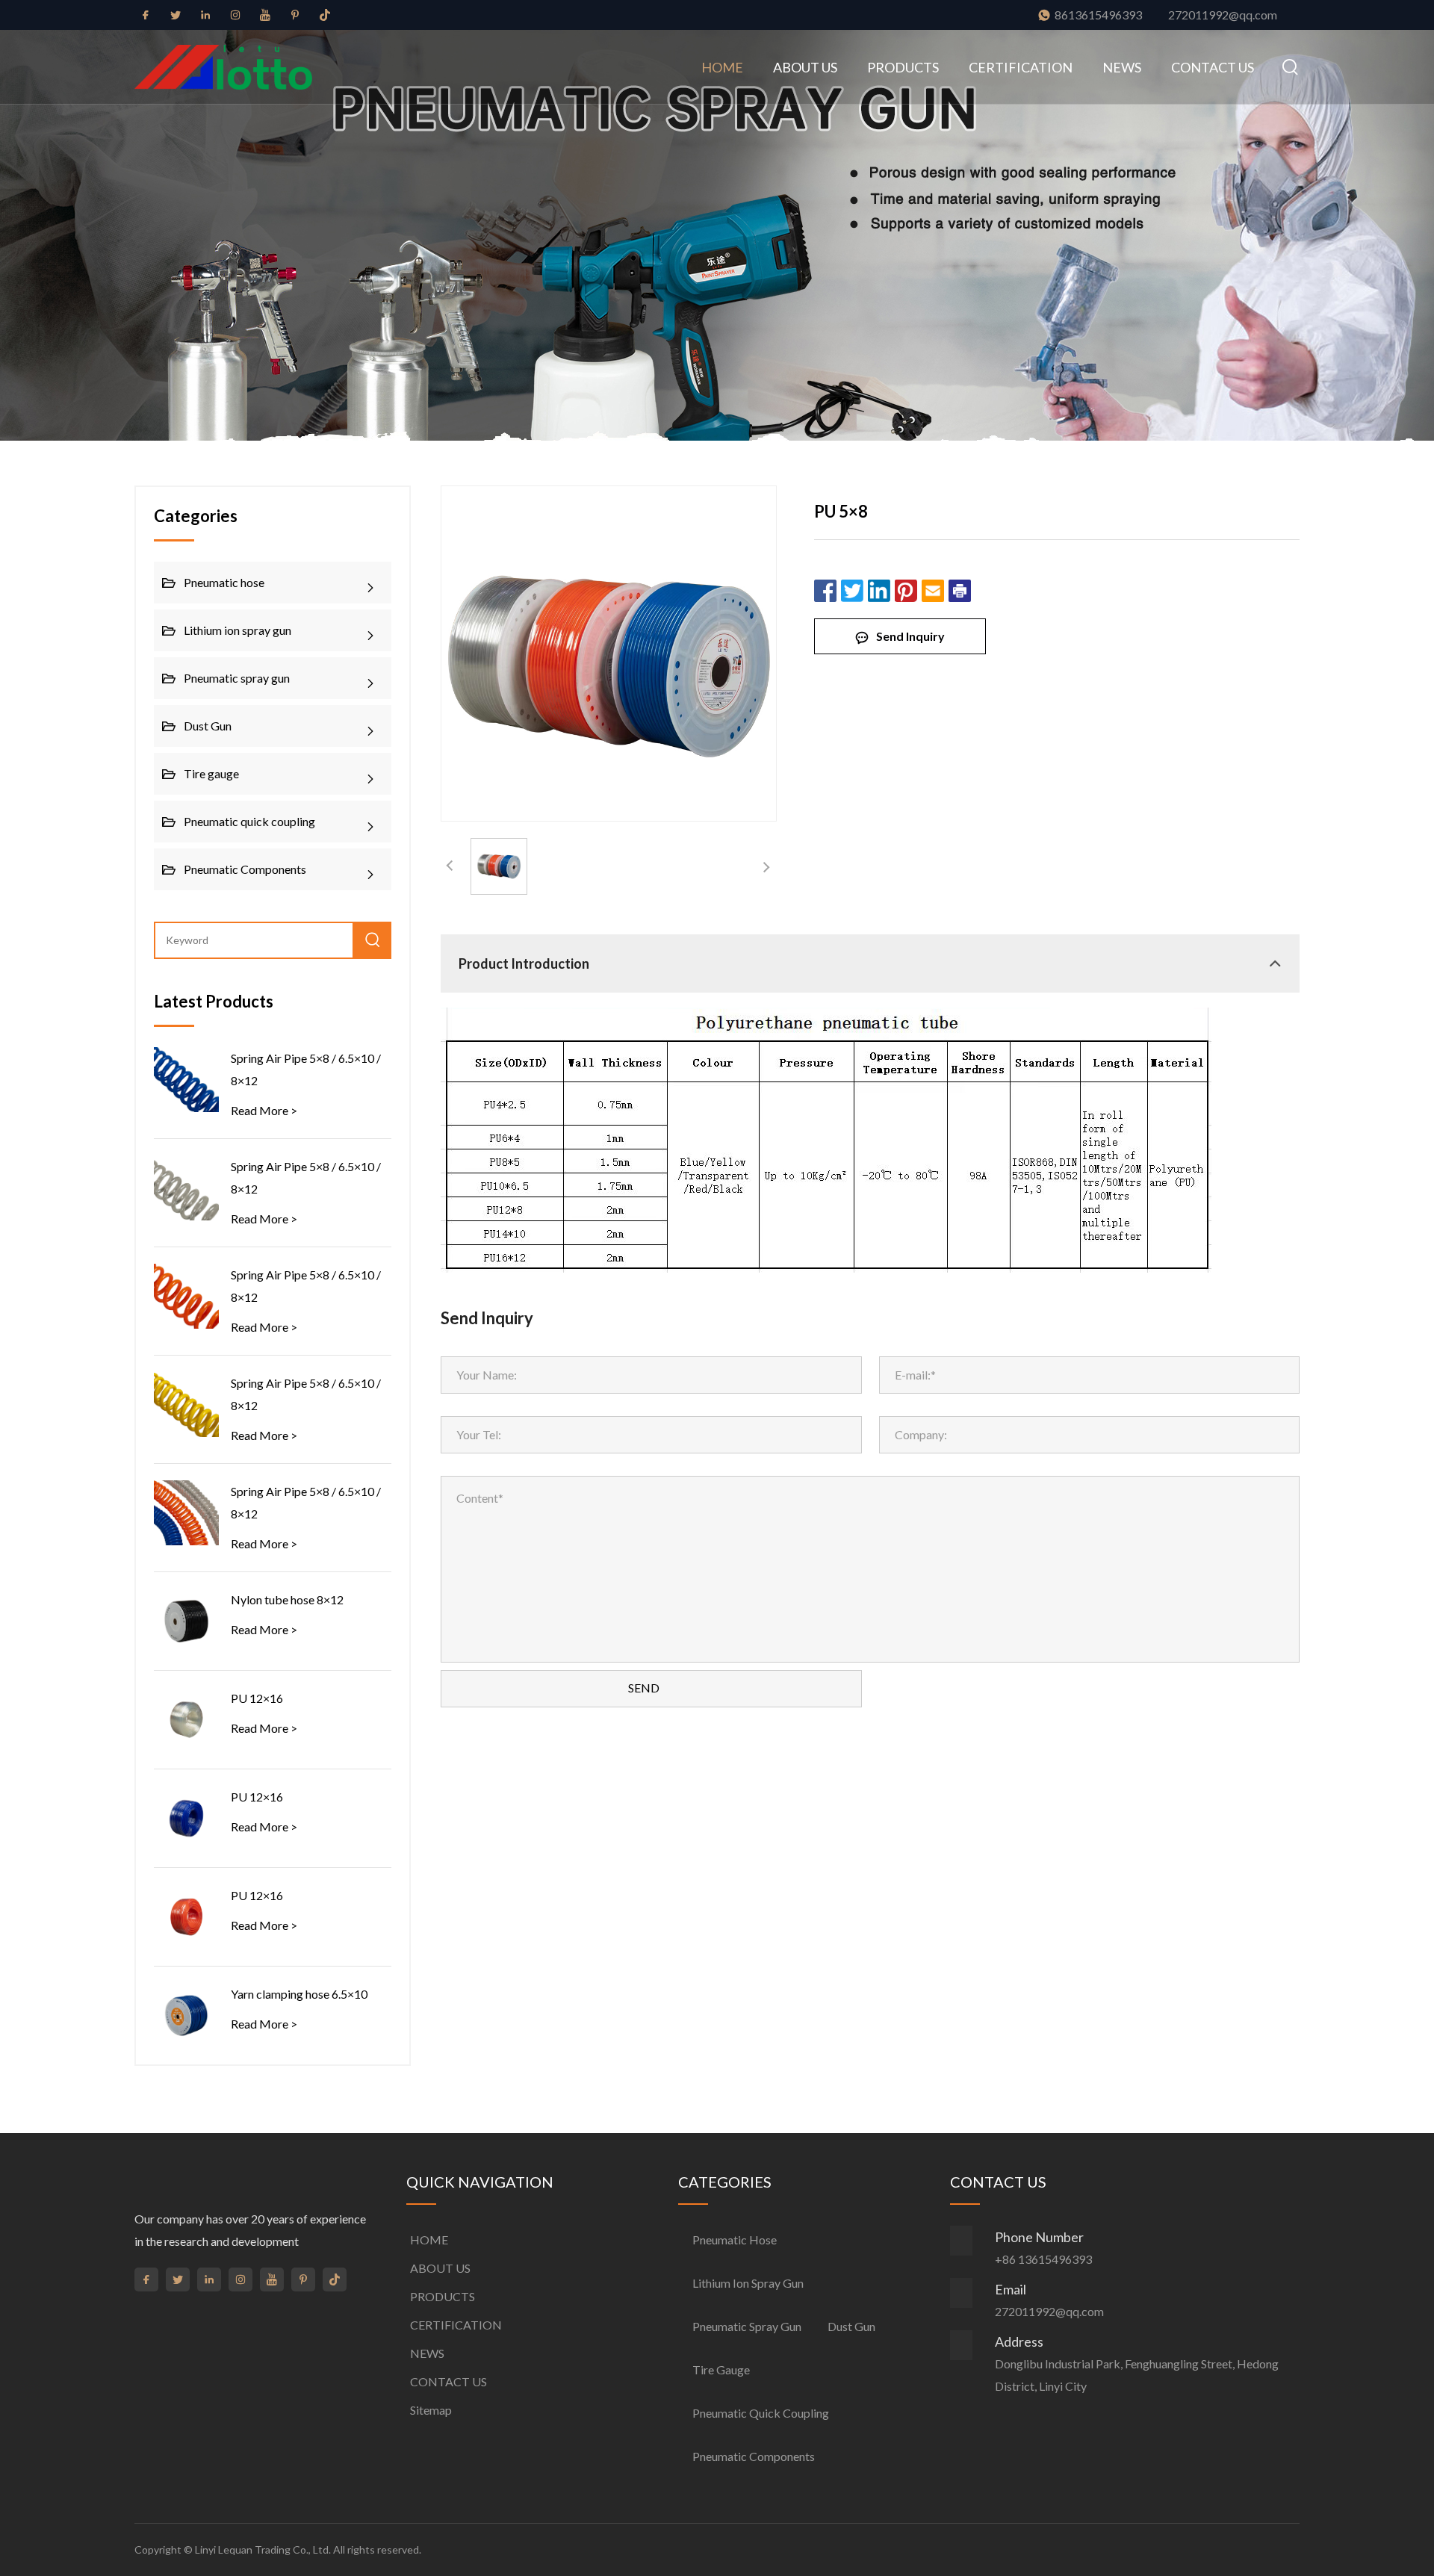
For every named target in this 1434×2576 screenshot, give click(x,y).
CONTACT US (1213, 67)
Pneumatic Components (245, 869)
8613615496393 (1098, 15)
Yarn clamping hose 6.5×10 (299, 1994)
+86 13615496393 (1043, 2259)
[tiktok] (325, 15)
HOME (722, 67)
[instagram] (235, 15)
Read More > (264, 1110)
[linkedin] (205, 15)
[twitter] (176, 15)
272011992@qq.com (1223, 15)
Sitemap (431, 2410)
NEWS (1122, 67)
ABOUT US (805, 67)
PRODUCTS (903, 67)
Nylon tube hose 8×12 (287, 1599)
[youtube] (265, 15)
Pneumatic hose (224, 582)
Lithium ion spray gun (238, 630)
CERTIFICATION (1021, 67)
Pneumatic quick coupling (249, 821)
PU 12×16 (257, 1698)
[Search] (1284, 67)
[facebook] (146, 15)
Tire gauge (211, 773)
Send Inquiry (910, 636)
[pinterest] (295, 15)
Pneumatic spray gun (237, 678)
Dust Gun (208, 726)
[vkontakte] (355, 17)
